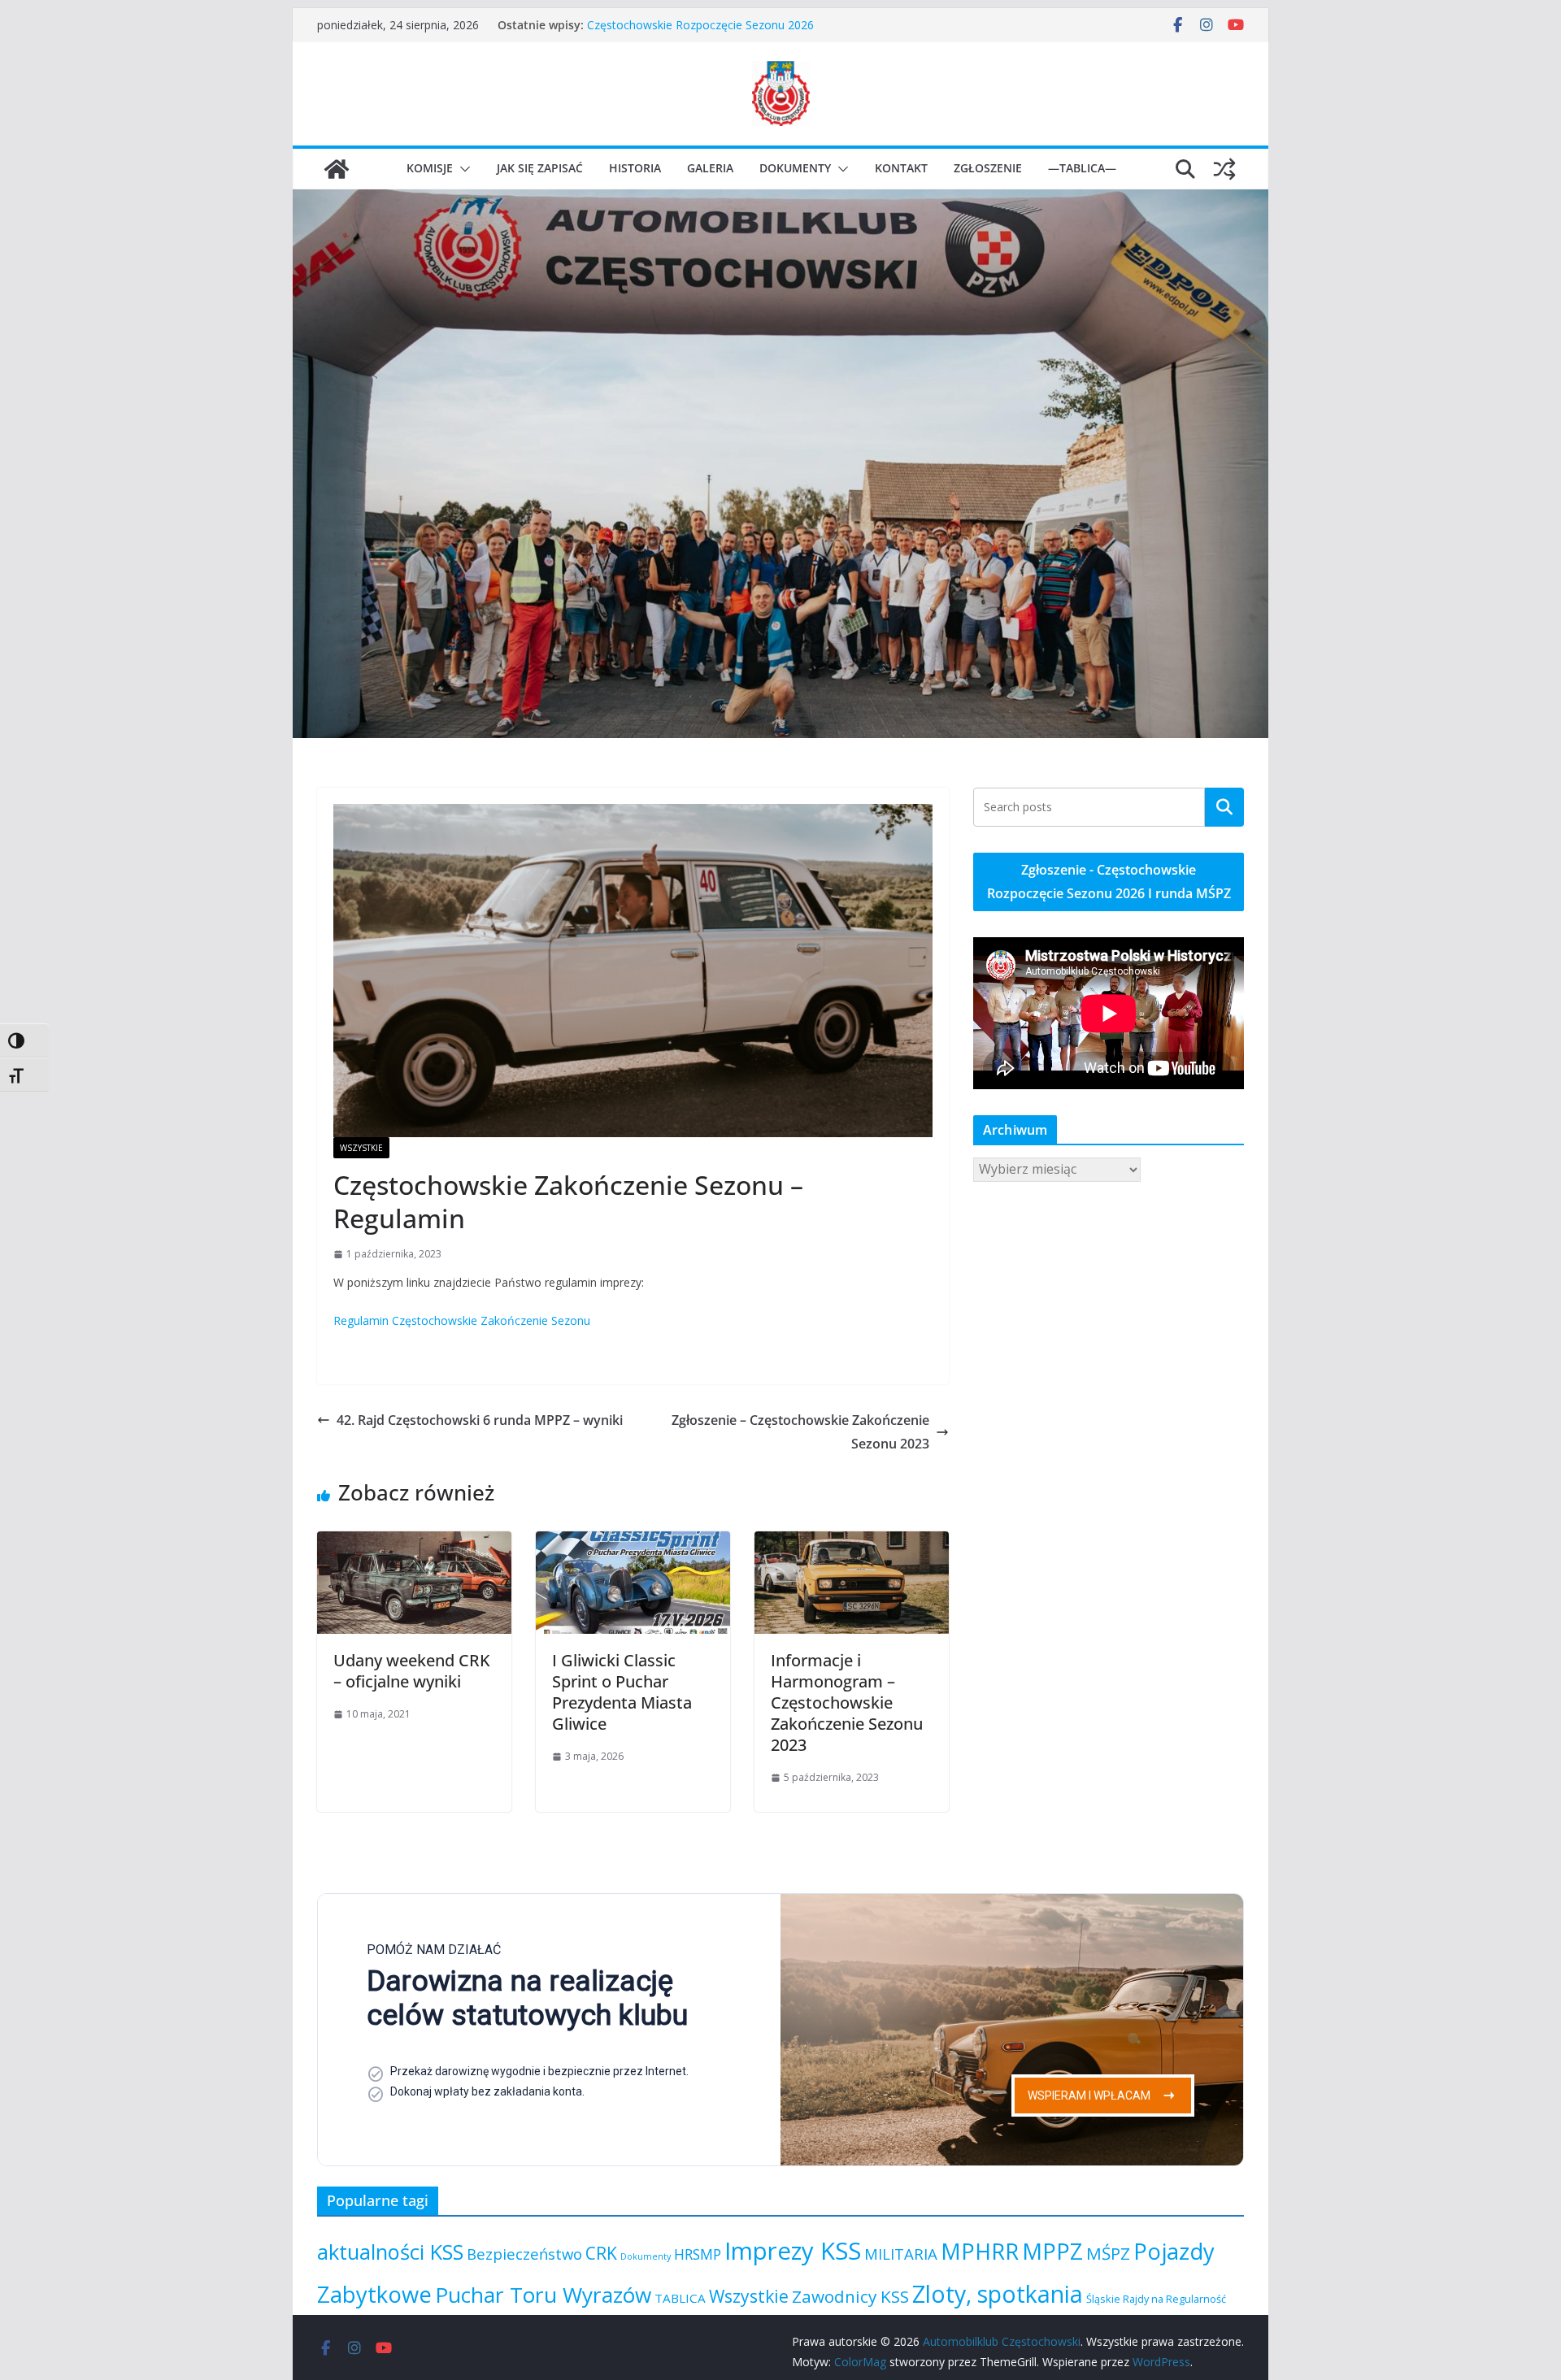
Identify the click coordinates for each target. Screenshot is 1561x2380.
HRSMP (698, 2254)
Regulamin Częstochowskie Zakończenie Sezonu (462, 1320)
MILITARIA (901, 2254)
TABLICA (680, 2298)
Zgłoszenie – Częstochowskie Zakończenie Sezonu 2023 (800, 1432)
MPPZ (1052, 2251)
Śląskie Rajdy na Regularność (1156, 2299)
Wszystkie (361, 1148)
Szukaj (1224, 806)
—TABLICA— (1082, 168)
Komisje (430, 168)
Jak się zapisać (540, 168)
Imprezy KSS (793, 2251)
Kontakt (901, 168)
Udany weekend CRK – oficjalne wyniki (412, 1671)
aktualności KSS (390, 2252)
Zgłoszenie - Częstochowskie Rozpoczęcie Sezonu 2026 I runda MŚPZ (1109, 882)
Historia (635, 168)
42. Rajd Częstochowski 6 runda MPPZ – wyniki (480, 1420)
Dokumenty (795, 168)
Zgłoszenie (988, 168)
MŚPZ (1108, 2253)
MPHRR (980, 2251)
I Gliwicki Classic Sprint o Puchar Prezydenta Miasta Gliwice (741, 23)
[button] (462, 169)
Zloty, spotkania (998, 2293)
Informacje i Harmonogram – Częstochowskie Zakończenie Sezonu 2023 (847, 1702)
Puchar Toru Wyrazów (543, 2295)
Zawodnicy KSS (850, 2296)
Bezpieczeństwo (524, 2254)
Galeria (710, 168)
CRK (601, 2253)
